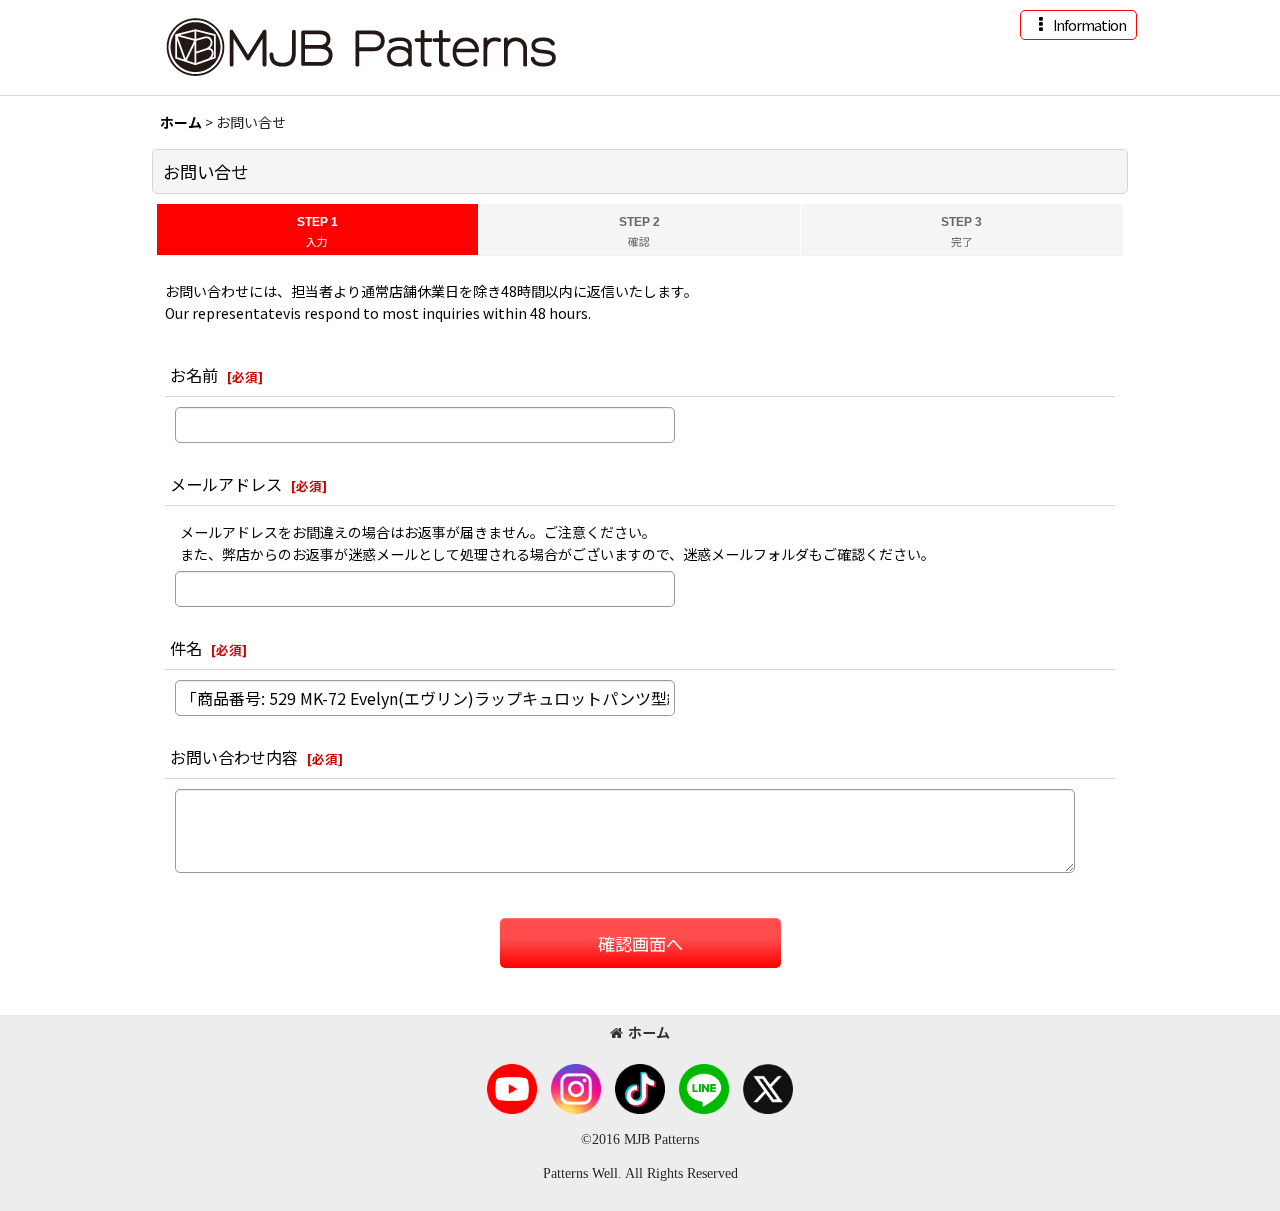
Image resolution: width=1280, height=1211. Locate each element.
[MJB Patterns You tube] (512, 1087)
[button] (1078, 25)
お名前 (194, 375)
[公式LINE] (704, 1087)
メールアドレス (226, 484)
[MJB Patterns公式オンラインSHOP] (360, 45)
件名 (186, 648)
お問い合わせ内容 (234, 757)
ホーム (649, 1032)
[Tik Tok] (640, 1087)
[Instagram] (576, 1087)
